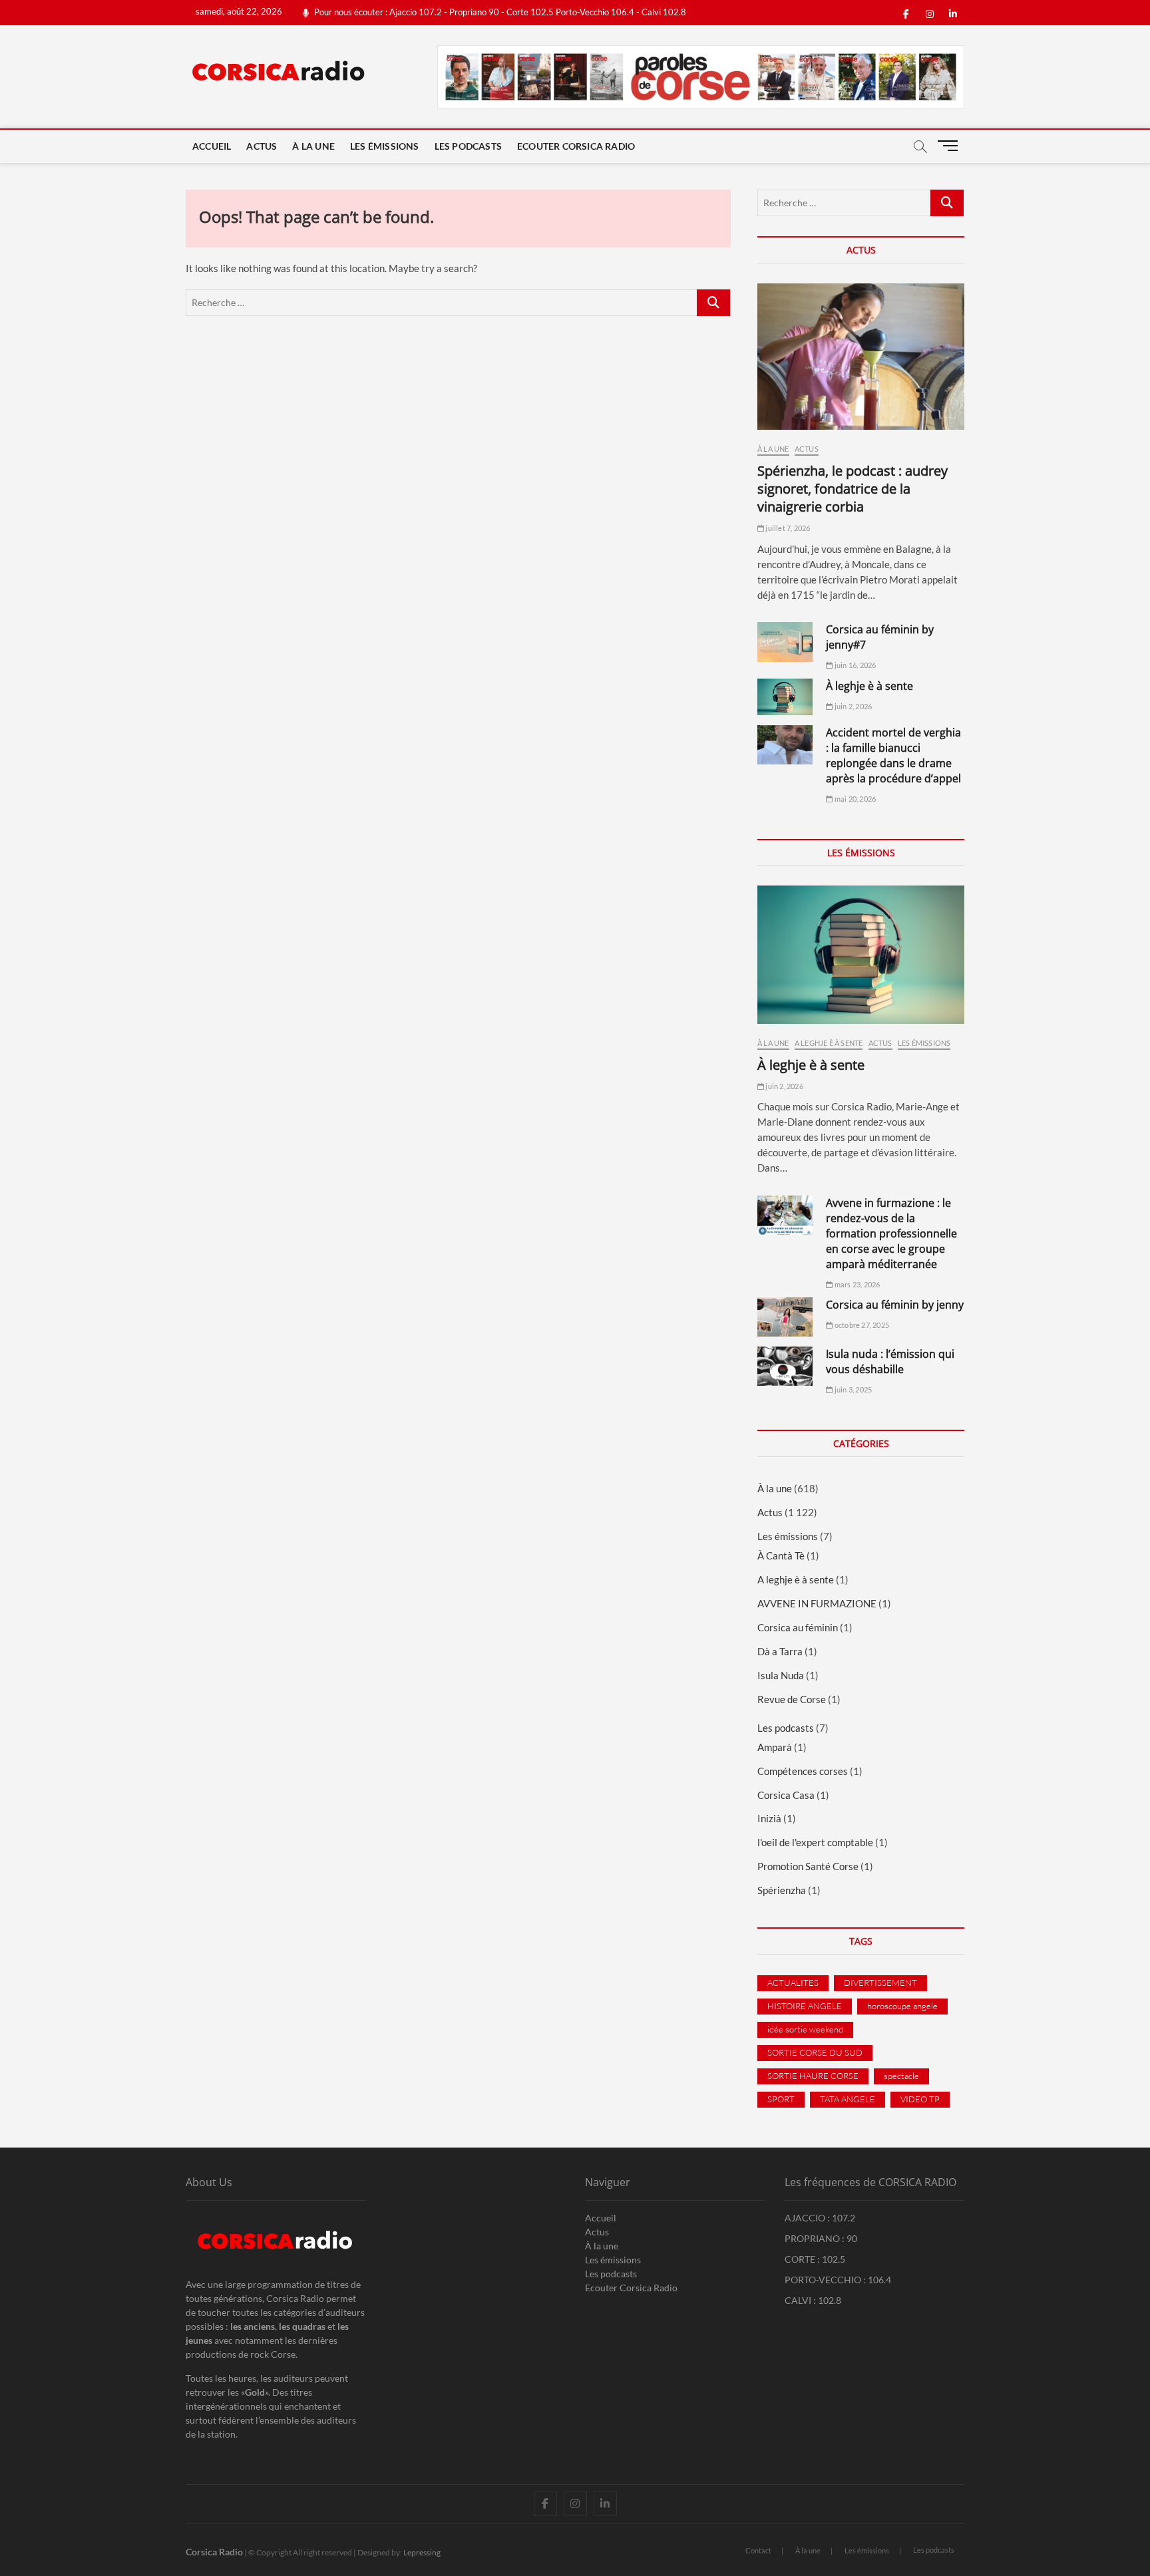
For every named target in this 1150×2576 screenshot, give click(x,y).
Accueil (212, 146)
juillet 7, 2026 (787, 528)
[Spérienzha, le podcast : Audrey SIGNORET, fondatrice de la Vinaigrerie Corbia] (861, 357)
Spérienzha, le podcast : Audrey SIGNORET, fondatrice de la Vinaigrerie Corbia (853, 489)
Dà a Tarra (780, 1651)
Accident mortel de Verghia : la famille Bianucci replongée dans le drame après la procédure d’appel (893, 755)
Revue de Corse (792, 1699)
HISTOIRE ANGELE (805, 2006)
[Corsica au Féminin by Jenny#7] (785, 642)
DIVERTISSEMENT (880, 1983)
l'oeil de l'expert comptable (815, 1842)
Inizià (769, 1818)
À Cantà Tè (781, 1555)
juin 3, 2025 (853, 1389)
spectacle (901, 2076)
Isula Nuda (781, 1675)
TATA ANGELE (848, 2099)
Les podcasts (468, 146)
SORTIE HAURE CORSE (813, 2076)
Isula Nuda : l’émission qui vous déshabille (890, 1362)
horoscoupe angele (902, 2006)
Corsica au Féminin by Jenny (895, 1305)
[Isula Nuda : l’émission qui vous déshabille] (785, 1366)
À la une (313, 146)
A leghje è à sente (829, 1043)
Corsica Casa (786, 1795)
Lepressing (422, 2552)
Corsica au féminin (798, 1627)
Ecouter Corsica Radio (576, 146)
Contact (758, 2550)
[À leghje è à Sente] (785, 697)
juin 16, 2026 (855, 665)
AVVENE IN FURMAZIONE (817, 1603)
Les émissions (385, 146)
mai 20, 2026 (855, 799)
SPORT (781, 2099)
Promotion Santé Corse (808, 1866)
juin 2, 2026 (853, 706)
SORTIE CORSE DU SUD (815, 2052)
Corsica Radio (214, 2552)
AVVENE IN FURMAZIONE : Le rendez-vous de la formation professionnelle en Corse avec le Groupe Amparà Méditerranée (891, 1233)
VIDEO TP (920, 2099)
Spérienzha (782, 1890)
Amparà (775, 1747)
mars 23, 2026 (857, 1284)
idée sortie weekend (805, 2029)
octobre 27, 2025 (861, 1325)
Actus (262, 146)
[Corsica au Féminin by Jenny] (785, 1317)
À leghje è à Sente (869, 686)
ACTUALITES (793, 1983)
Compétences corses (803, 1771)
